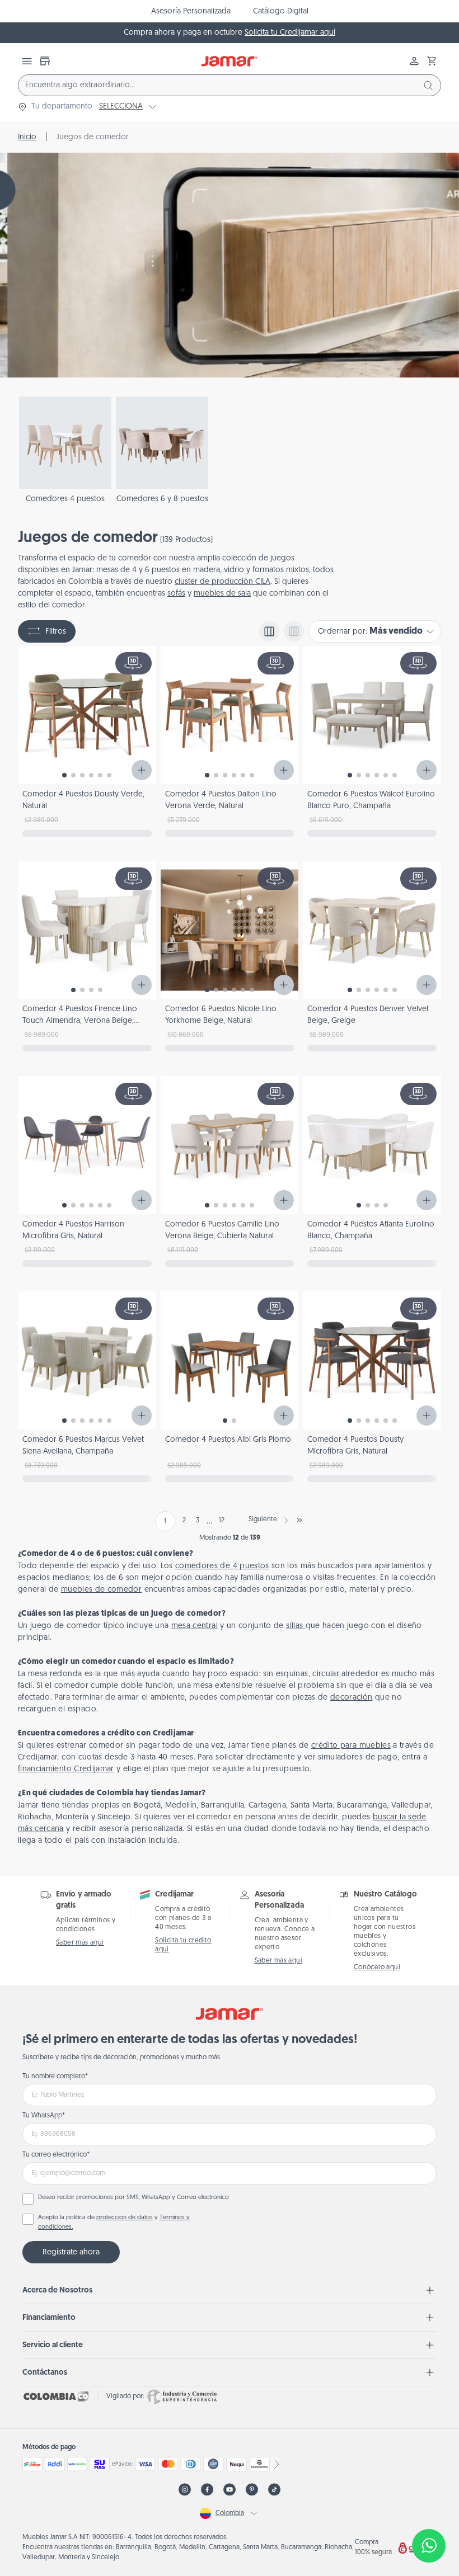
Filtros (56, 632)
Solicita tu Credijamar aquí (290, 33)
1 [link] (165, 1521)
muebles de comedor (101, 1590)
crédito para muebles (351, 1746)
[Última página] (299, 1520)
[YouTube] (230, 2490)
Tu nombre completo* (55, 2077)
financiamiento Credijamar (66, 1769)
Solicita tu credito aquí (183, 1945)
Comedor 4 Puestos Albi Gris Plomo (228, 1440)
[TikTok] (274, 2490)
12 (222, 1521)
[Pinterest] (252, 2490)
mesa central (195, 1626)
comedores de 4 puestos (222, 1566)
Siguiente (263, 1520)
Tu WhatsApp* (44, 2116)
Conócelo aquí (377, 1968)
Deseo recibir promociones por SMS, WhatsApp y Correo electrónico (134, 2198)
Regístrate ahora (71, 2252)
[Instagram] (185, 2490)
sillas (296, 1626)
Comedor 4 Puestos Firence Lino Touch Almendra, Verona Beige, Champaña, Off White (80, 1021)
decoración (352, 1698)
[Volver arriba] (429, 2509)
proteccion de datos (125, 2218)
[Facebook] (207, 2490)
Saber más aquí (80, 1943)
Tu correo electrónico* (56, 2155)
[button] (432, 61)
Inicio (27, 137)
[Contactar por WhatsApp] (429, 2546)
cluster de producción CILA (223, 582)
